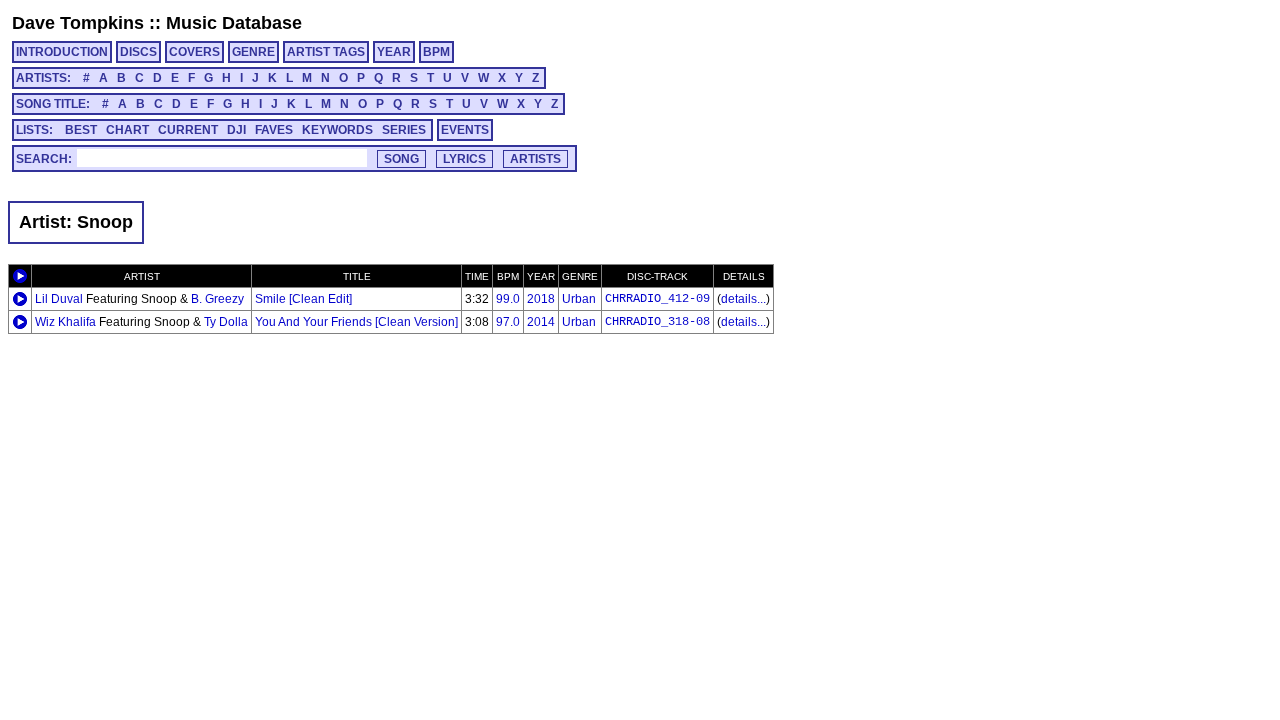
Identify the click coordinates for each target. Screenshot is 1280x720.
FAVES (274, 130)
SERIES (404, 130)
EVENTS (465, 130)
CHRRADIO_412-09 (657, 299)
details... (743, 299)
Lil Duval (59, 299)
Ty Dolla (226, 322)
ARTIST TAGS (326, 52)
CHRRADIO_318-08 (657, 322)
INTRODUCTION (62, 52)
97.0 (508, 322)
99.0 (508, 299)
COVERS (194, 52)
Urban (579, 299)
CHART (127, 130)
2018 (541, 299)
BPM (436, 52)
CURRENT (188, 130)
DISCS (138, 52)
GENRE (253, 52)
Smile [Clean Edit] (303, 299)
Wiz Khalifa (65, 322)
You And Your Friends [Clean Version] (356, 322)
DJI (236, 130)
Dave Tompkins (78, 23)
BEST (81, 130)
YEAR (394, 52)
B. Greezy (217, 299)
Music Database (234, 23)
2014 (541, 322)
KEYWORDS (337, 130)
